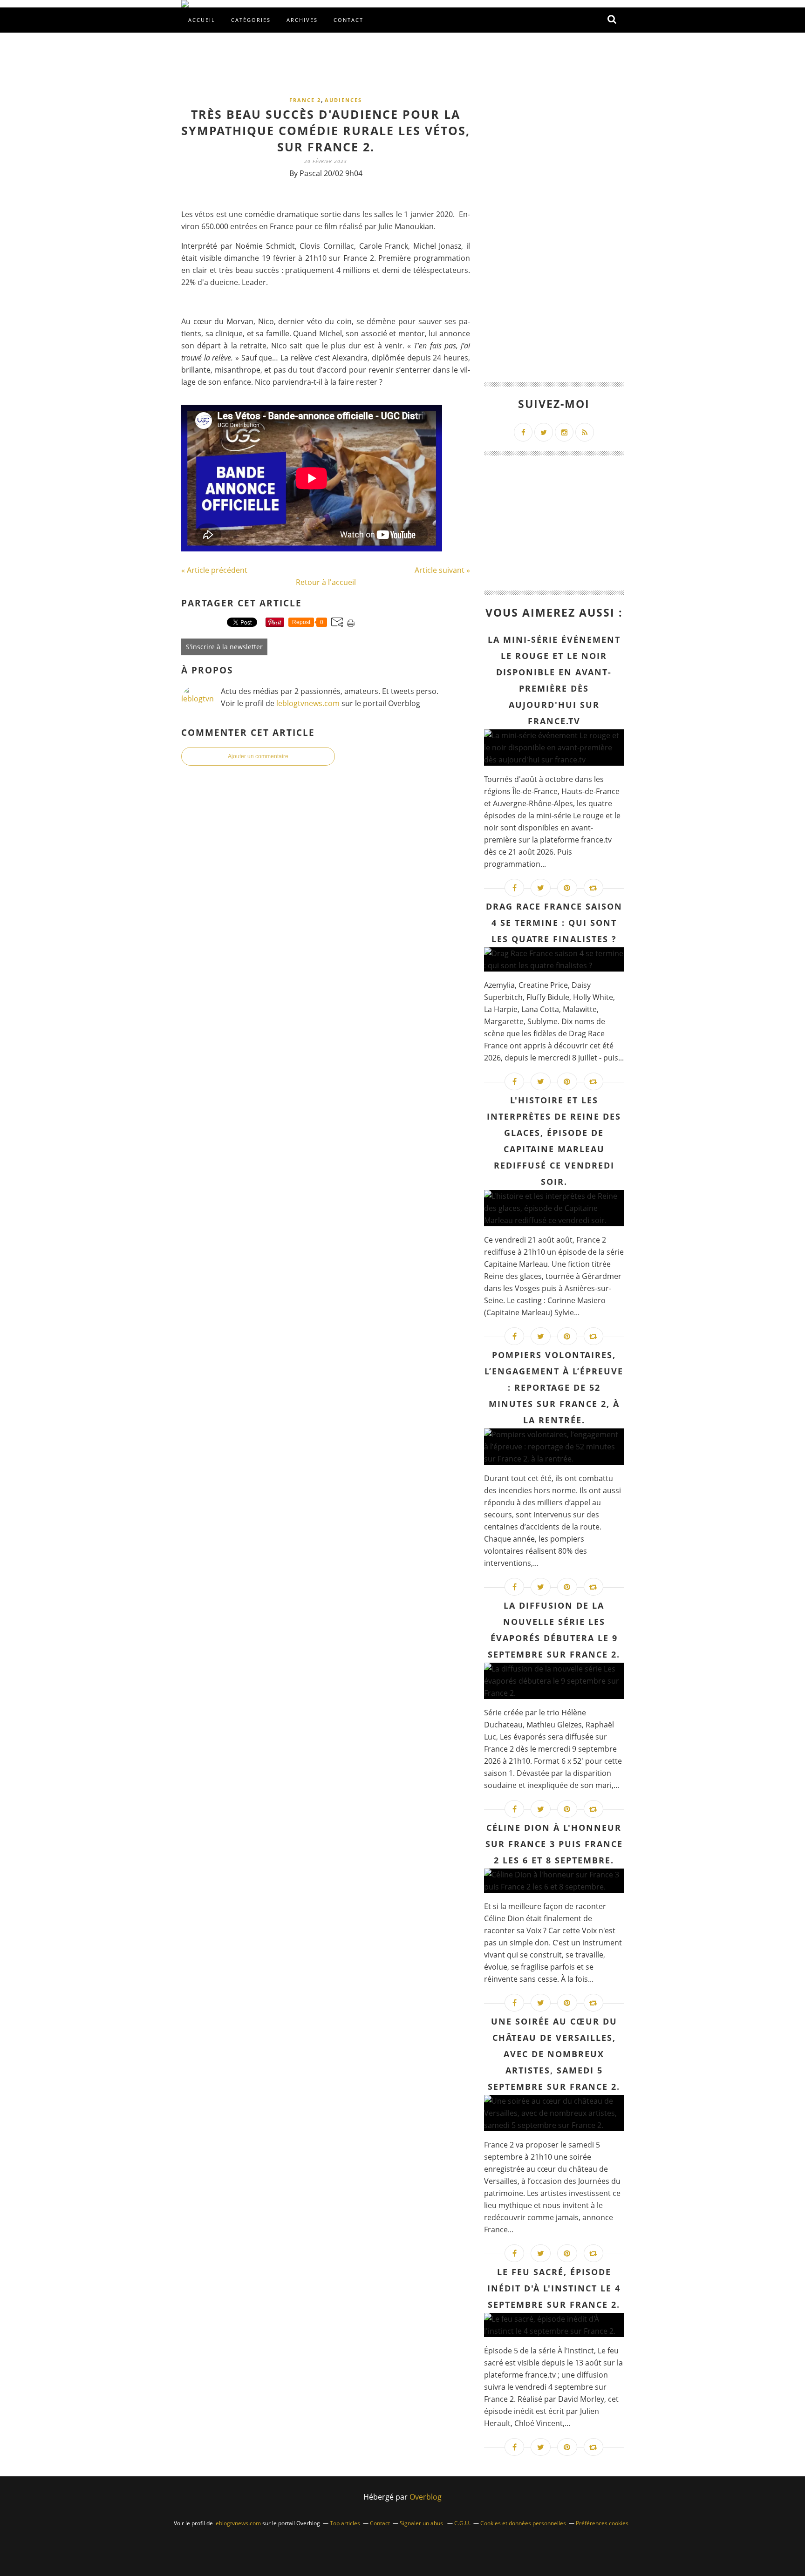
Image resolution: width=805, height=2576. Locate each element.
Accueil (202, 20)
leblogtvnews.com (309, 703)
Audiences (343, 100)
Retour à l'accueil (326, 582)
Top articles (345, 2523)
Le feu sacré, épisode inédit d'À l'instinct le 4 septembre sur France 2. (554, 2288)
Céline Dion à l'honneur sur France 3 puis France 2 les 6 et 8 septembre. (554, 1844)
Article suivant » (442, 570)
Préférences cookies (602, 2523)
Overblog (426, 2497)
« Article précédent (214, 570)
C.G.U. (462, 2523)
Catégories (251, 20)
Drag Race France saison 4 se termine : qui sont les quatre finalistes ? (554, 923)
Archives (302, 20)
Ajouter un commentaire (258, 756)
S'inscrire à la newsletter (224, 647)
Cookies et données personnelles (523, 2523)
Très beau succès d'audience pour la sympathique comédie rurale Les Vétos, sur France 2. (326, 130)
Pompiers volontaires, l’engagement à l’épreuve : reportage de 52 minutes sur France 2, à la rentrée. (554, 1387)
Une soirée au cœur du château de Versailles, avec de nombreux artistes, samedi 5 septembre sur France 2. (554, 2054)
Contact (348, 20)
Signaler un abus (422, 2523)
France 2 (305, 100)
